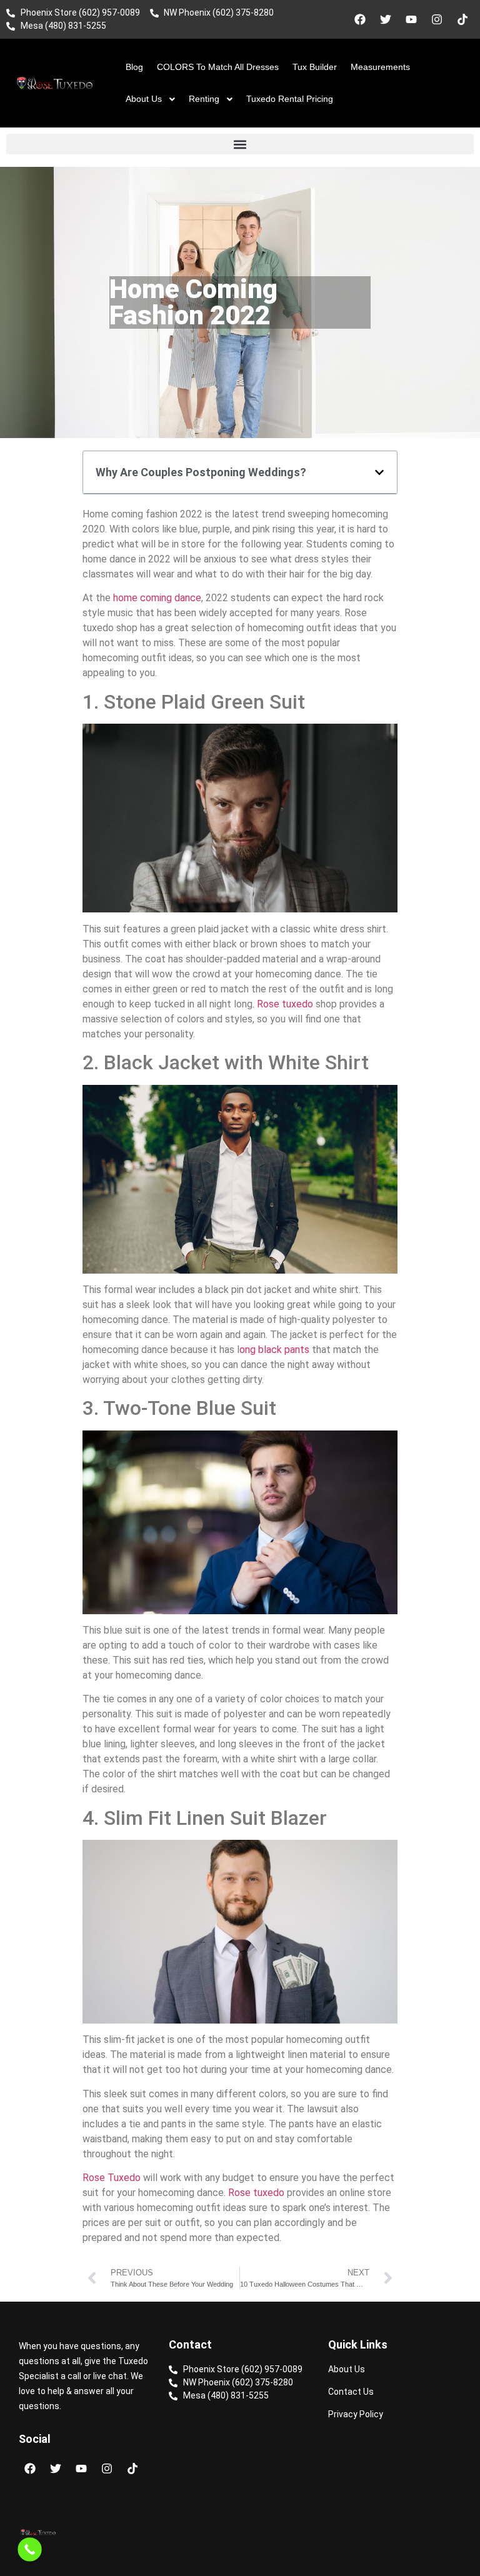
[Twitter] (386, 19)
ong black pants (274, 1350)
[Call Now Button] (30, 2549)
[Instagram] (437, 19)
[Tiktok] (462, 19)
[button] (240, 144)
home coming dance (157, 598)
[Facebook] (360, 19)
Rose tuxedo (285, 1004)
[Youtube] (411, 19)
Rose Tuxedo (112, 2178)
